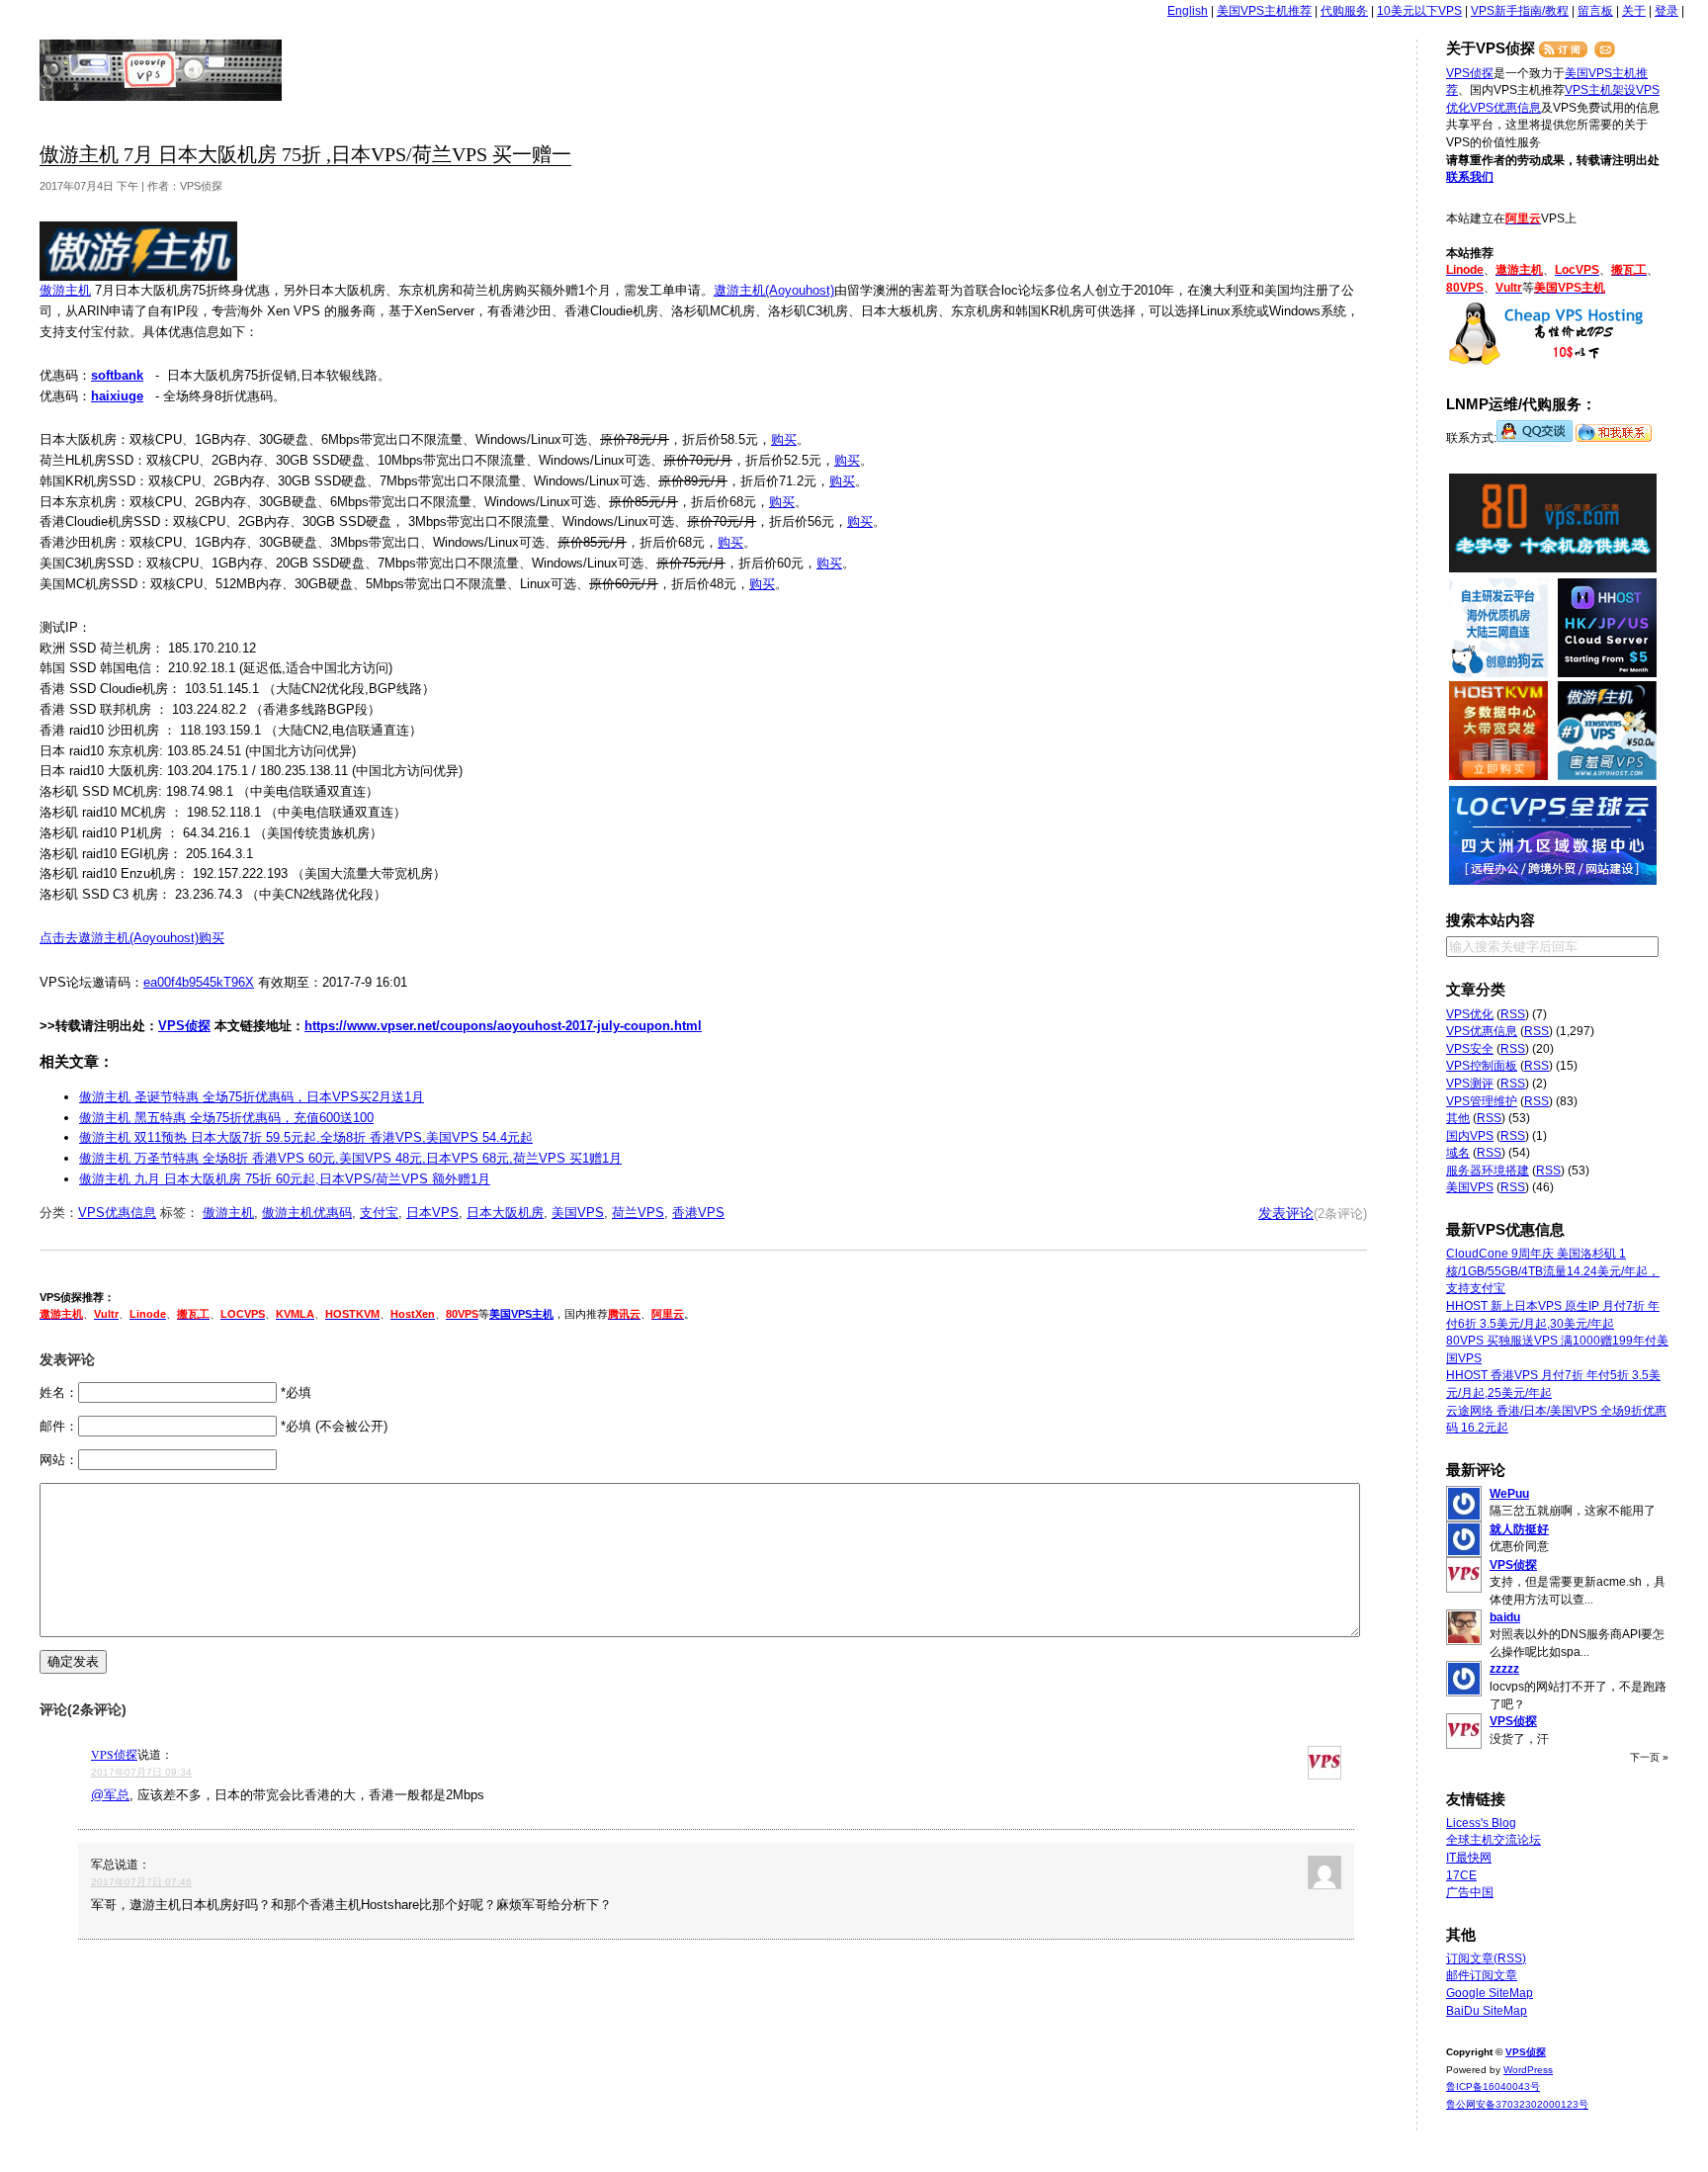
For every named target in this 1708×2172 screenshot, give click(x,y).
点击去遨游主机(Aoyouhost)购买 (132, 938)
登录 (1666, 11)
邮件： (59, 1426)
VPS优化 (1470, 1014)
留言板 (1595, 11)
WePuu (1509, 1494)
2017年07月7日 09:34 (141, 1772)
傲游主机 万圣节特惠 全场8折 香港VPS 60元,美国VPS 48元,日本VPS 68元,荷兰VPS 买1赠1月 (350, 1158)
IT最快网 (1469, 1858)
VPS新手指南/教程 (1520, 11)
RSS (1513, 1014)
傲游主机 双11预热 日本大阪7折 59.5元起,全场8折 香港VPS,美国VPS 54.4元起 (306, 1137)
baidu (1505, 1617)
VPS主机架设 (1600, 90)
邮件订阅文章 (1482, 1975)
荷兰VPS (638, 1213)
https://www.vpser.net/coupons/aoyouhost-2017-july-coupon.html (503, 1026)
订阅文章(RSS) (1486, 1958)
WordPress (1528, 2070)
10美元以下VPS (1419, 11)
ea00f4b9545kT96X (199, 982)
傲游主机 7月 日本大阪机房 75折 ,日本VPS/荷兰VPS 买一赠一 (305, 155)
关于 (1634, 11)
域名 (1458, 1153)
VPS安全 (1470, 1049)
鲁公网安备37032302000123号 (1517, 2104)
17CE (1461, 1875)
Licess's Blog (1481, 1823)
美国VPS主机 (521, 1314)
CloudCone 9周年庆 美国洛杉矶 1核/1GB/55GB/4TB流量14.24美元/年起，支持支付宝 (1553, 1271)
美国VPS (578, 1213)
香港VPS (698, 1213)
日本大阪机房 (505, 1213)
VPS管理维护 (1482, 1101)
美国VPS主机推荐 (1264, 11)
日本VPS (432, 1213)
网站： (59, 1460)
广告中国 (1470, 1892)
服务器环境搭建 (1488, 1171)
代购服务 (1344, 11)
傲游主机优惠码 (307, 1213)
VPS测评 (1470, 1084)
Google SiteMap (1490, 1993)
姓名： (59, 1392)
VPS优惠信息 (117, 1213)
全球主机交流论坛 (1494, 1840)
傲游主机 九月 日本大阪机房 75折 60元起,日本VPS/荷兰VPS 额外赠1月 (285, 1179)
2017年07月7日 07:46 (141, 1882)
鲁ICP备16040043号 (1493, 2086)
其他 (1458, 1118)
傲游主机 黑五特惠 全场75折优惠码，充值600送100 (226, 1118)
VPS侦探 (162, 70)
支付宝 (379, 1213)
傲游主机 (65, 290)
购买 (784, 439)
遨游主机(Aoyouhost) (774, 290)
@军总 (110, 1795)
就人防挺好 (1519, 1529)
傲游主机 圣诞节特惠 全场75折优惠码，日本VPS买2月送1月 (252, 1097)
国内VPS (1470, 1136)
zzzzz (1504, 1669)
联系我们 (1470, 177)
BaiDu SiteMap (1487, 2011)
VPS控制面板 (1482, 1066)
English (1188, 11)
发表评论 (1286, 1213)
